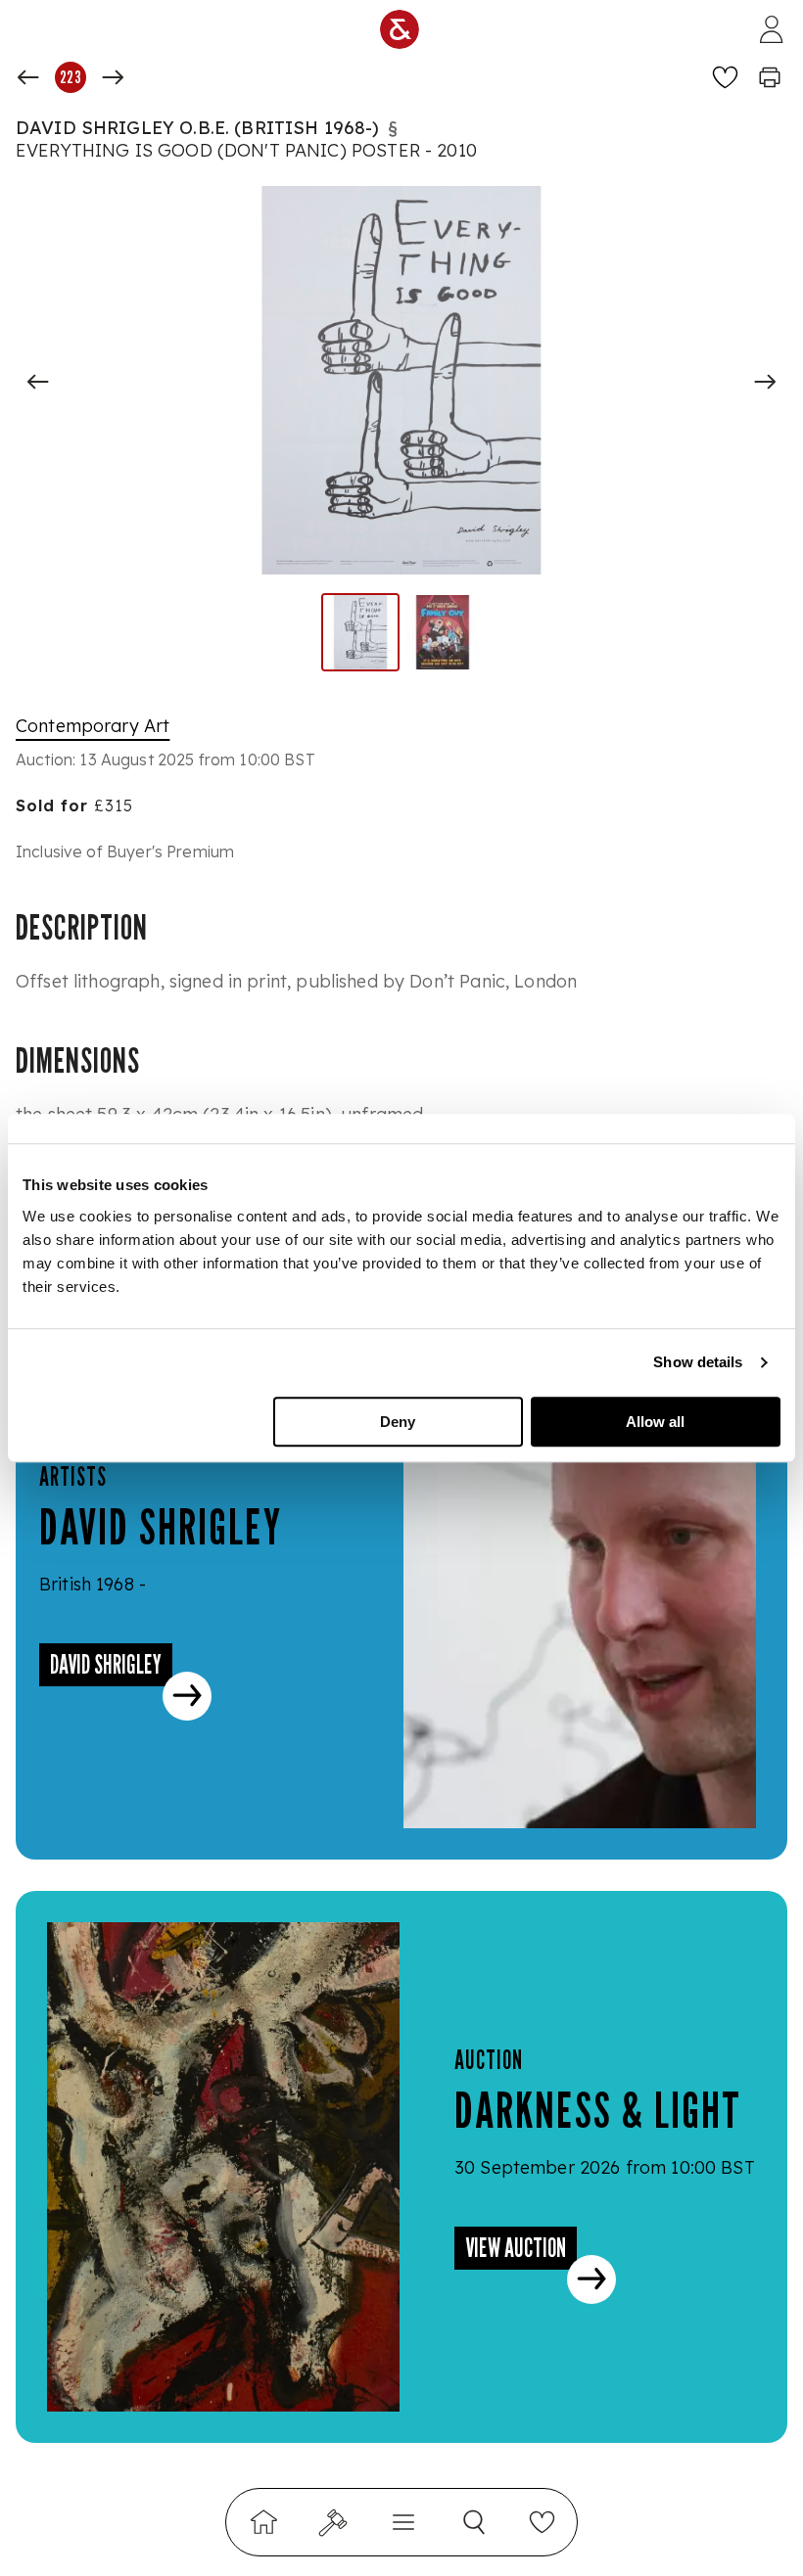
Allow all (655, 1422)
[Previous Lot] (28, 77)
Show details (698, 1362)
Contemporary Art (93, 726)
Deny (398, 1422)
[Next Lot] (113, 77)
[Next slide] (765, 382)
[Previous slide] (38, 382)
